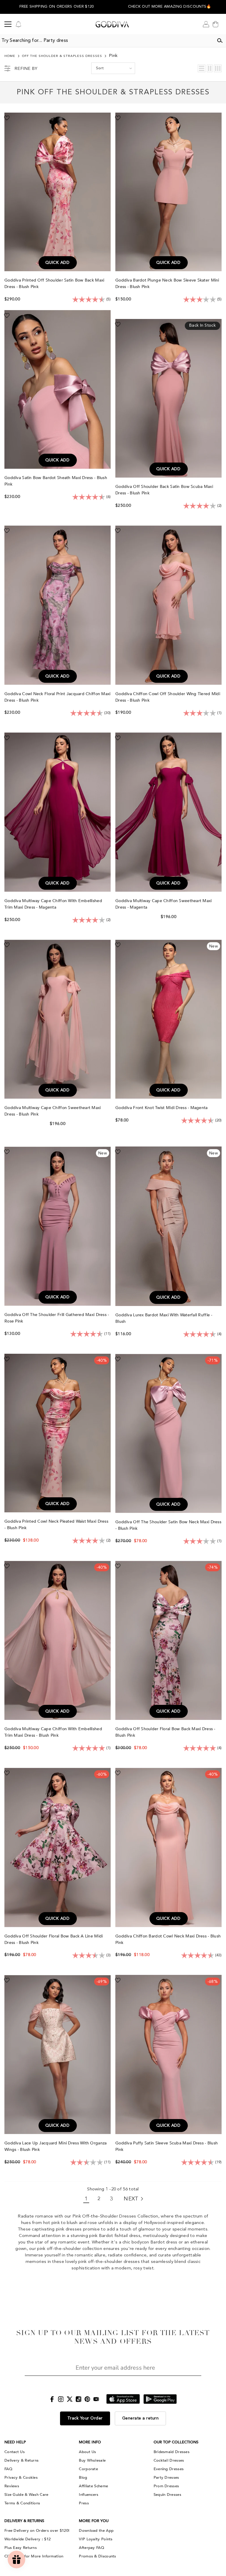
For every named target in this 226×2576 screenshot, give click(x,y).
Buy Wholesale (92, 2460)
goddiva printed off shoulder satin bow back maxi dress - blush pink (54, 283)
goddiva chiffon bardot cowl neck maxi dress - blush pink (168, 1939)
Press (84, 2503)
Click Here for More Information (34, 2556)
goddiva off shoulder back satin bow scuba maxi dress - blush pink (164, 490)
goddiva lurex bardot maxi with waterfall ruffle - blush (164, 1318)
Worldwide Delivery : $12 (28, 2539)
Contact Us (15, 2452)
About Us (87, 2452)
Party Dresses (166, 2478)
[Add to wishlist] (7, 118)
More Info (90, 2442)
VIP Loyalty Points (96, 2539)
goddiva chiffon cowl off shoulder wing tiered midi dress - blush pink (168, 697)
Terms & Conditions (22, 2503)
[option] (56, 7)
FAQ (8, 2469)
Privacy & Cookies (21, 2478)
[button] (169, 8)
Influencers (89, 2495)
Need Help (15, 2442)
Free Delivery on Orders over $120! (37, 2531)
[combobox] (107, 41)
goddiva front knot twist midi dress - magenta (162, 1108)
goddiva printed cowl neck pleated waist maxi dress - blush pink (56, 1525)
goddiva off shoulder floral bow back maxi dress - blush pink (165, 1732)
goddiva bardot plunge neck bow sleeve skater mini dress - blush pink (167, 283)
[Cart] (215, 24)
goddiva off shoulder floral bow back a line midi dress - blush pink (54, 1939)
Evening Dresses (169, 2469)
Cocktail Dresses (169, 2460)
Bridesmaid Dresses (172, 2452)
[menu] (8, 24)
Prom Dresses (166, 2486)
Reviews (12, 2486)
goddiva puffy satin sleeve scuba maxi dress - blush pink (167, 2146)
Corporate (88, 2469)
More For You (94, 2521)
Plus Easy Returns (21, 2548)
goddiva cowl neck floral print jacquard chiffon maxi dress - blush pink (58, 697)
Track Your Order (85, 2418)
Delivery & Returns (21, 2460)
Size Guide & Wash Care (26, 2495)
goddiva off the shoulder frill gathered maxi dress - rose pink (57, 1318)
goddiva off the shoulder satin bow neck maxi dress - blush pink (168, 1525)
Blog (83, 2478)
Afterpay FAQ (92, 2548)
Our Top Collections (176, 2442)
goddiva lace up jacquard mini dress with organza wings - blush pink (55, 2146)
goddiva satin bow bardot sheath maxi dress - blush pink (56, 481)
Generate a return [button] (141, 2418)
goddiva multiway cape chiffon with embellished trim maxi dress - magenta (53, 904)
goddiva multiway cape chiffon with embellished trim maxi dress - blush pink (53, 1732)
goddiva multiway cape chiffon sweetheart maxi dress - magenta (164, 904)
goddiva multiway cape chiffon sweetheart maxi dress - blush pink (53, 1111)
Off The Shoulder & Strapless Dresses (62, 56)
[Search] (220, 41)
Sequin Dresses (167, 2495)
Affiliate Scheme (93, 2486)
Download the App (96, 2531)
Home (10, 56)
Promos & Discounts (97, 2556)
